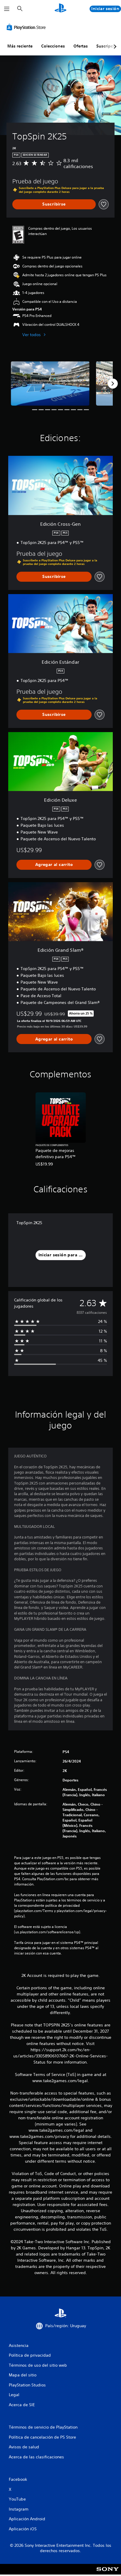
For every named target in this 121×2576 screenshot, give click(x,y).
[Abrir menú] (7, 9)
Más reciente (20, 46)
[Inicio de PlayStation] (60, 9)
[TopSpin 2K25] (50, 383)
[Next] (113, 384)
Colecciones (53, 46)
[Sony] (108, 2573)
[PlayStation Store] (27, 27)
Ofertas (81, 46)
